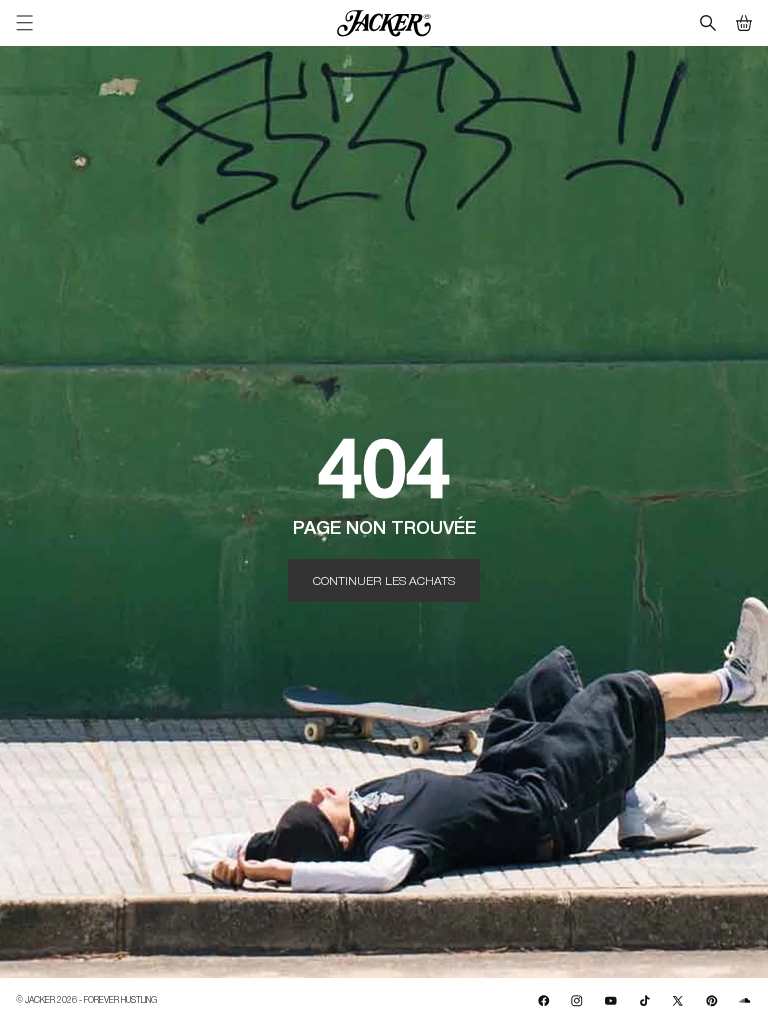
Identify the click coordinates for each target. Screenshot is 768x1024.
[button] (744, 23)
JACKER (40, 999)
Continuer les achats (384, 580)
